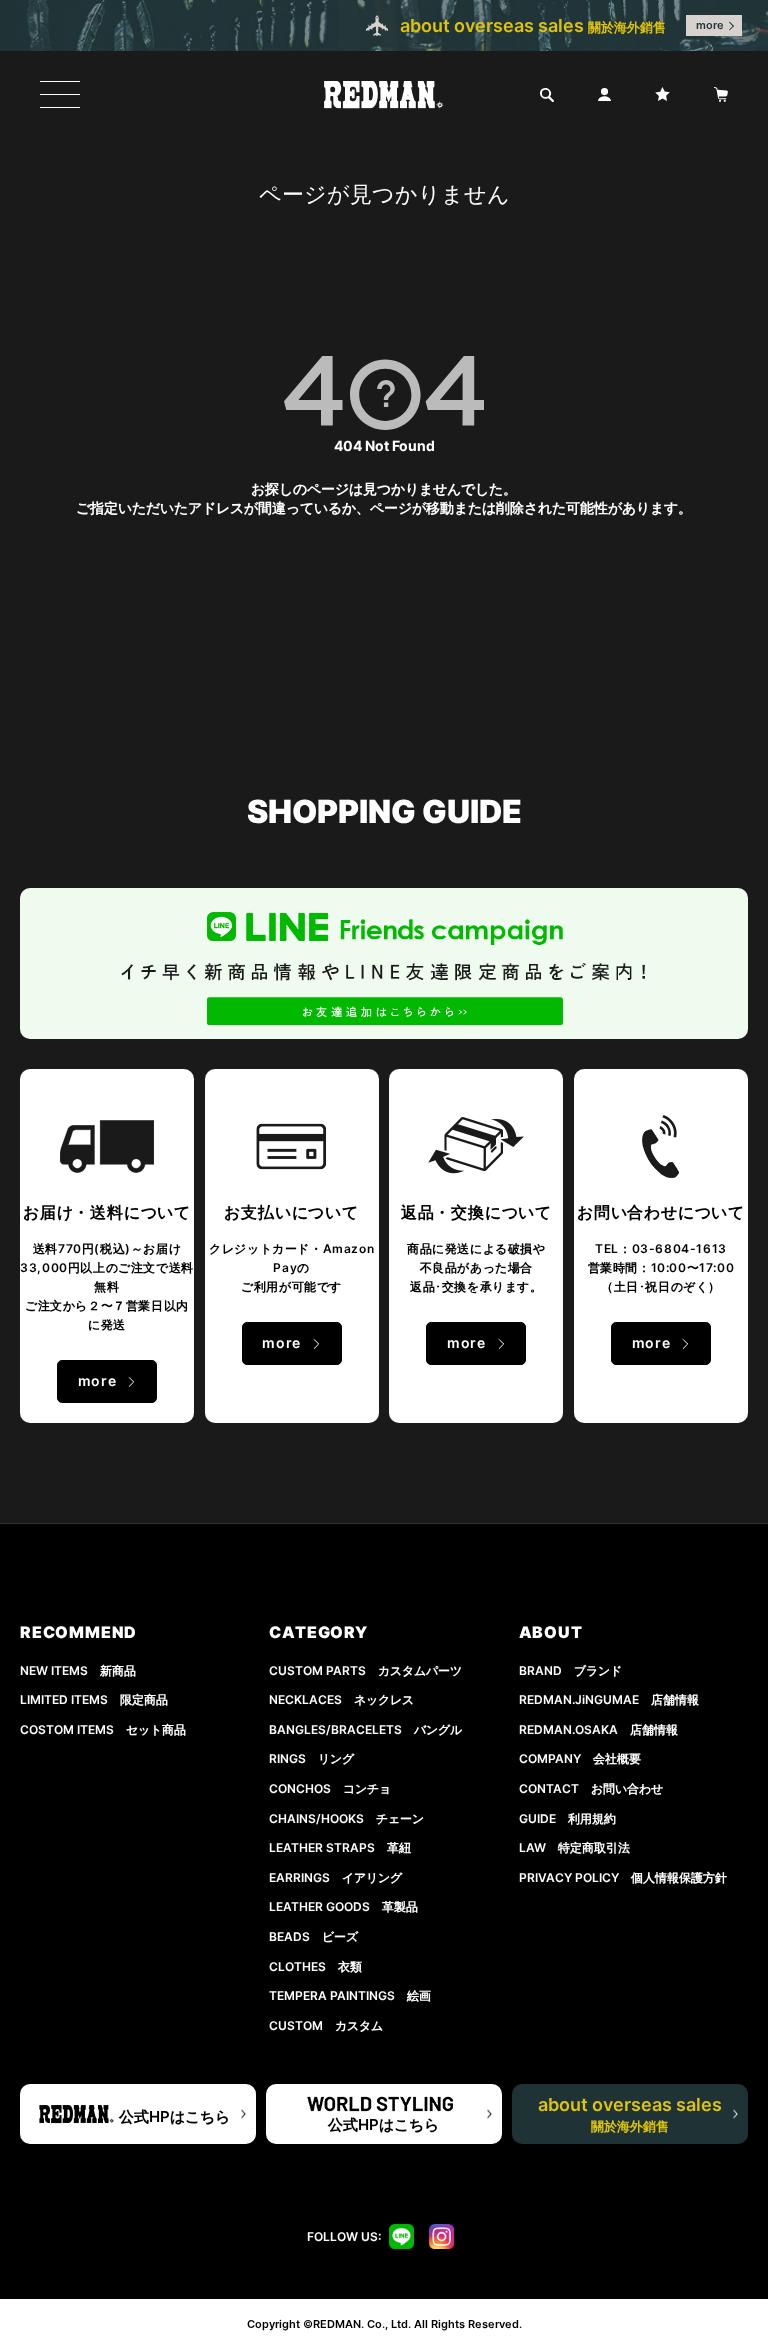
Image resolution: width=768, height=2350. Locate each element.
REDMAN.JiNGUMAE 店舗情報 (609, 1699)
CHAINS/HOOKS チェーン (346, 1818)
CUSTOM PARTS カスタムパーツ (365, 1670)
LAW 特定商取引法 (574, 1847)
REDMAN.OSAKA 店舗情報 (598, 1729)
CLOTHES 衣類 (315, 1966)
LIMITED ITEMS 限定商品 (94, 1699)
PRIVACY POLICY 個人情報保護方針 (623, 1877)
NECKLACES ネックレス (341, 1699)
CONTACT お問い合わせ (591, 1788)
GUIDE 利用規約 (567, 1818)
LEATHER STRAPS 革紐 (340, 1847)
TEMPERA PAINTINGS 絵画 (350, 1995)
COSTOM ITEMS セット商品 (103, 1729)
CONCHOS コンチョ (330, 1788)
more (710, 25)
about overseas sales (630, 2114)
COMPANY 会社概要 (580, 1758)
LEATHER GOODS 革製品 (343, 1906)
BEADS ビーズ (313, 1936)
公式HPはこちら (174, 2116)
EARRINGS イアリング (335, 1877)
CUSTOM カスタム (326, 2025)
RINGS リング (311, 1758)
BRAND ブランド (570, 1670)
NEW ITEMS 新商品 (78, 1670)
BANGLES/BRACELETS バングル (365, 1729)
